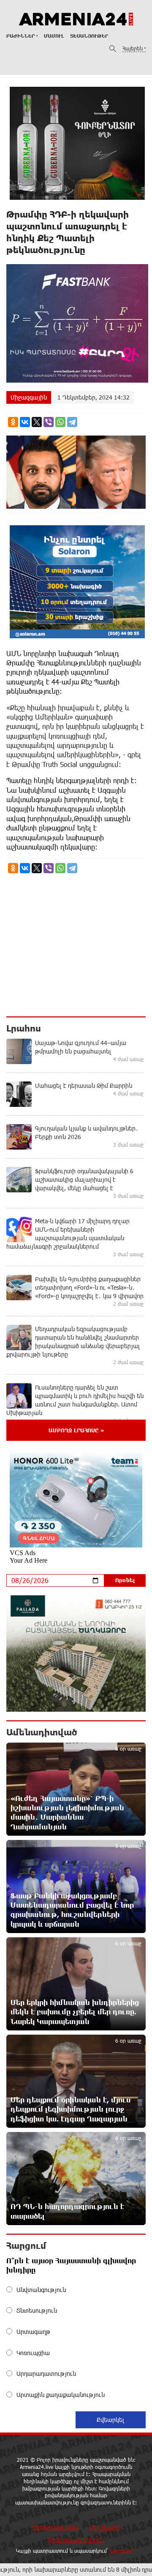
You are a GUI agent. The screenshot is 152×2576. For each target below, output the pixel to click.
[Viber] (49, 422)
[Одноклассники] (13, 422)
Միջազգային (29, 397)
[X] (37, 422)
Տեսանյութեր (89, 36)
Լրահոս (24, 1028)
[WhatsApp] (60, 422)
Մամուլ (54, 36)
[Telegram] (72, 422)
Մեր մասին (105, 2527)
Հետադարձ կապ (55, 2527)
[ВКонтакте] (25, 422)
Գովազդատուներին (76, 2540)
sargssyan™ (123, 2551)
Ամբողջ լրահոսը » (76, 1430)
